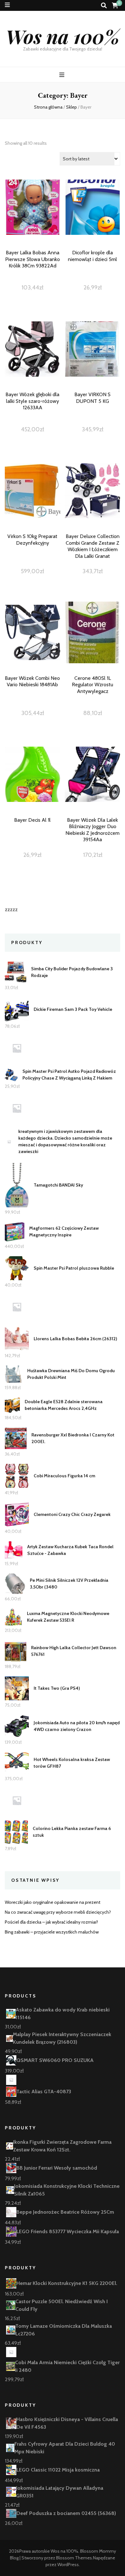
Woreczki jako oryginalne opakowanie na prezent (53, 1902)
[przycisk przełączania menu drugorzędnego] (7, 5)
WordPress (68, 2564)
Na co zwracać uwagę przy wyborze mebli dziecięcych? (58, 1912)
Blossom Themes (74, 2558)
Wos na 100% (63, 36)
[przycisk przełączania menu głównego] (63, 75)
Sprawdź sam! (32, 221)
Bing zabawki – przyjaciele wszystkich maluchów (52, 1932)
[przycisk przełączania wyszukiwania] (104, 6)
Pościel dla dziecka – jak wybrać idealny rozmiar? (51, 1922)
